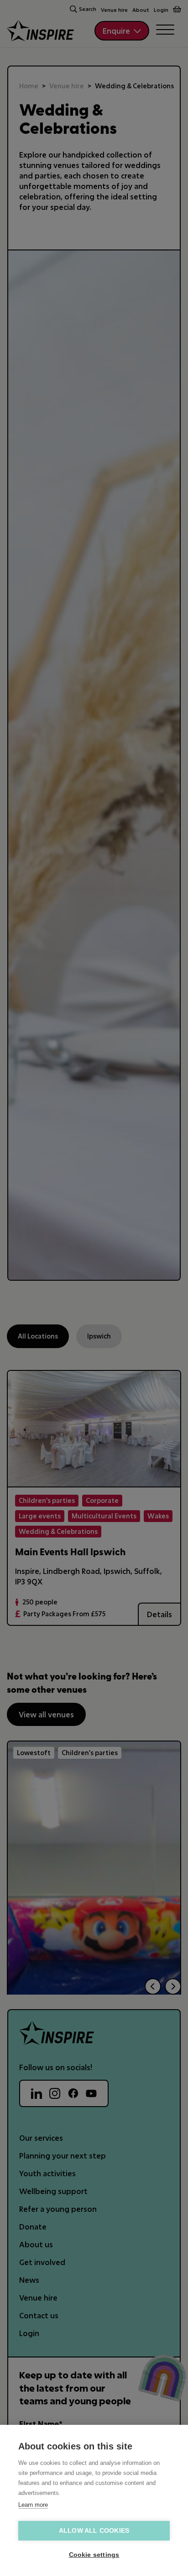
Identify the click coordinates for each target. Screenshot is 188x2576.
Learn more (33, 2505)
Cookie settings (94, 2555)
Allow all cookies (94, 2531)
